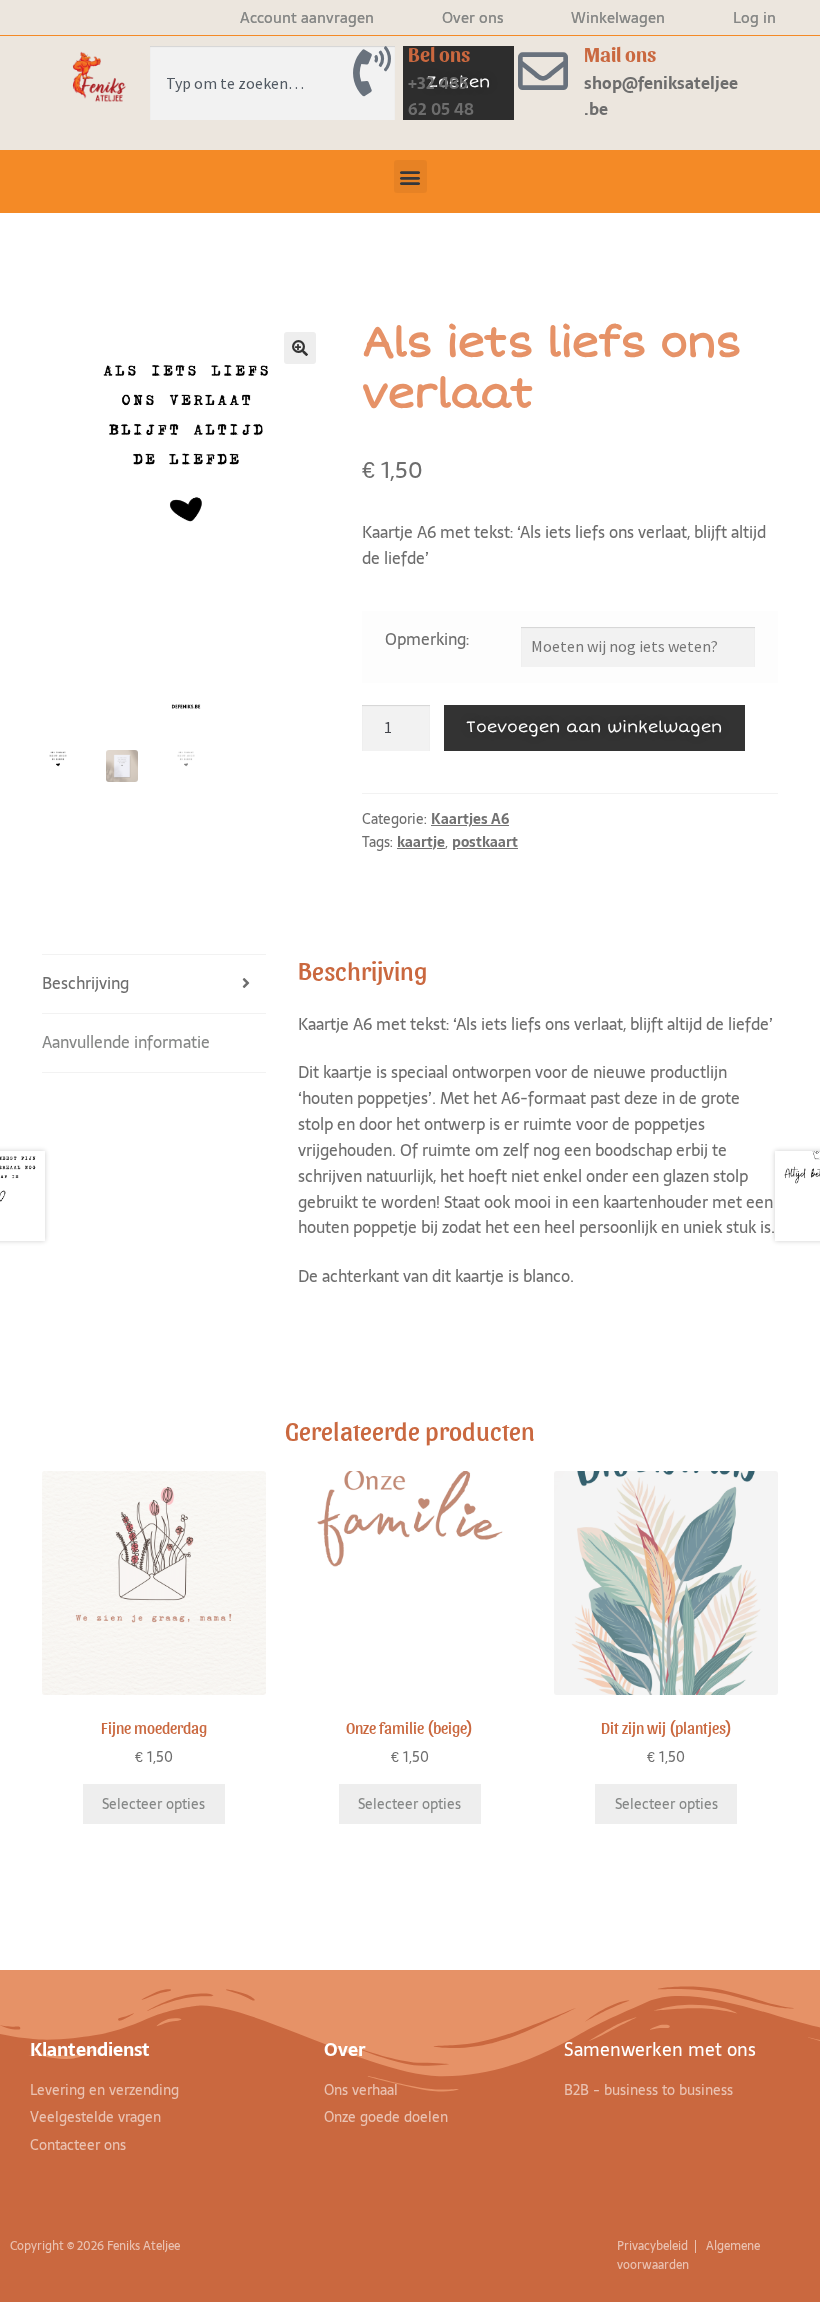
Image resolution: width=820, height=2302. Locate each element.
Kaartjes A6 (470, 819)
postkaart (485, 842)
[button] (410, 176)
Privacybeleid (654, 2246)
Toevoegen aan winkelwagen (594, 727)
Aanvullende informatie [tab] (126, 1042)
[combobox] (272, 83)
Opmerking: (427, 639)
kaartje (421, 842)
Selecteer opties (153, 1804)
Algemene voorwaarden (688, 2255)
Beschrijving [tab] (85, 983)
